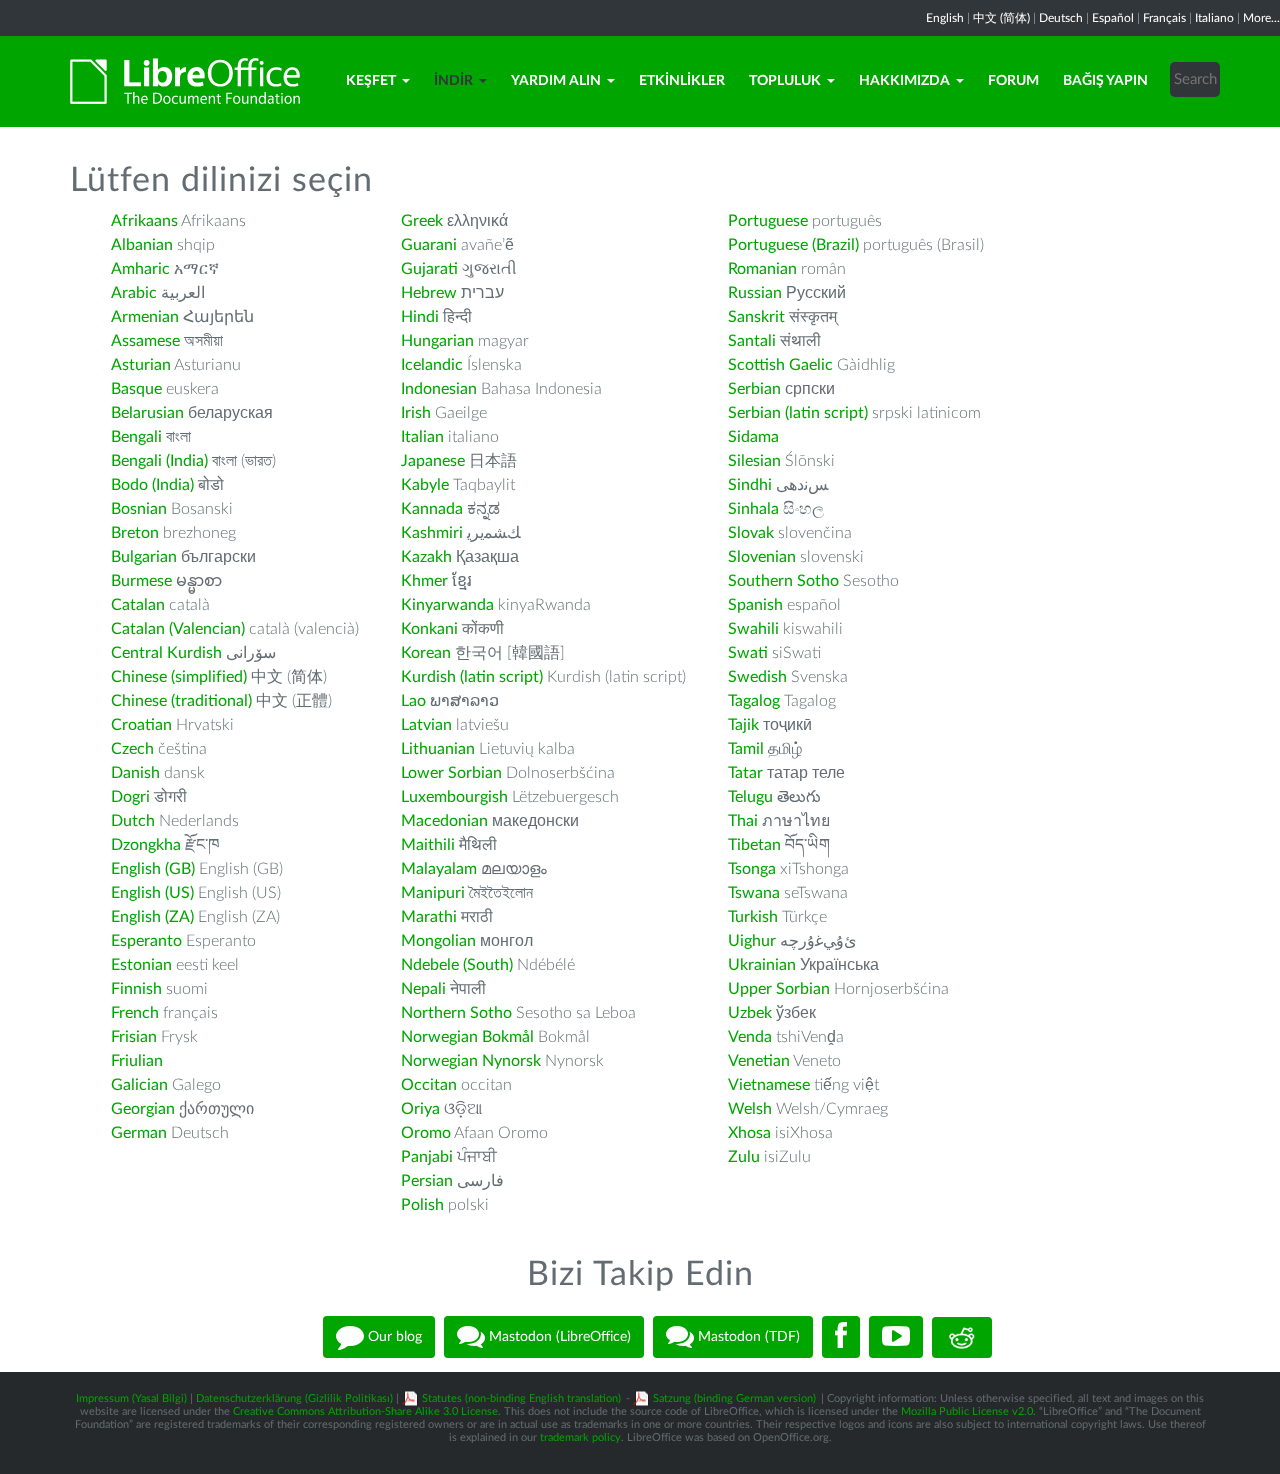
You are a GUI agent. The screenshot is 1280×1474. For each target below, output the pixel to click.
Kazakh (426, 557)
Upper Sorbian (779, 989)
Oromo (426, 1133)
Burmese (141, 581)
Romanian (762, 269)
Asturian (141, 365)
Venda (750, 1037)
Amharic (140, 269)
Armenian (145, 317)
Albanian (142, 245)
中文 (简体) (1001, 18)
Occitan (429, 1085)
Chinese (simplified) (179, 677)
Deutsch (1061, 18)
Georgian (143, 1109)
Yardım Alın (556, 81)
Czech (132, 749)
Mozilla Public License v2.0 (967, 1411)
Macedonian (444, 821)
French (135, 1013)
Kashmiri (432, 533)
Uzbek (750, 1013)
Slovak (751, 533)
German (139, 1133)
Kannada (432, 509)
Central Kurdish (166, 653)
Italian (422, 437)
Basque (136, 389)
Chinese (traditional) (181, 701)
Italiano (1214, 18)
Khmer (424, 581)
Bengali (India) (159, 461)
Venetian (759, 1061)
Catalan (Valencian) (178, 629)
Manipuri (433, 893)
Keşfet (371, 81)
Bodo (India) (152, 485)
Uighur (752, 941)
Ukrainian (762, 965)
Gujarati (429, 269)
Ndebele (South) (457, 965)
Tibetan (754, 845)
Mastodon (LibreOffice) (558, 1337)
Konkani (429, 629)
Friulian (137, 1061)
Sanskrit (756, 317)
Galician (139, 1085)
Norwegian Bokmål (467, 1037)
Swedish (757, 677)
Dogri (130, 797)
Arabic (134, 293)
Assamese (145, 341)
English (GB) (153, 869)
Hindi (420, 317)
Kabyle (425, 485)
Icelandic (432, 365)
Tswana (754, 893)
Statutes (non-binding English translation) (521, 1398)
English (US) (152, 893)
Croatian (141, 725)
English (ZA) (152, 917)
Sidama (753, 437)
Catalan (138, 605)
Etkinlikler (682, 81)
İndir (453, 81)
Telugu (750, 797)
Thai (743, 821)
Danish (135, 773)
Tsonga (752, 869)
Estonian (141, 965)
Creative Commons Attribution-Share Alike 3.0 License (365, 1411)
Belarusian (147, 413)
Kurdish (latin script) (472, 677)
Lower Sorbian (451, 773)
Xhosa (749, 1133)
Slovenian (762, 557)
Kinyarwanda (447, 605)
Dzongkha (146, 845)
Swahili (755, 629)
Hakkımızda (904, 81)
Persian (427, 1181)
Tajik (743, 725)
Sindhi (750, 485)
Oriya (420, 1109)
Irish (416, 413)
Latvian (426, 725)
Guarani (429, 245)
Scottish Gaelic (780, 365)
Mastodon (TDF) (747, 1337)
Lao (413, 701)
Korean (426, 653)
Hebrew (429, 293)
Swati (748, 653)
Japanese (433, 461)
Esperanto (146, 941)
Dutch (133, 821)
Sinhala (753, 509)
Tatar (745, 773)
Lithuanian (438, 749)
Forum (1013, 81)
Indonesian (439, 389)
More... (1261, 18)
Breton (135, 533)
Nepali (423, 989)
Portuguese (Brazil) (793, 245)
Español (1113, 18)
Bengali (136, 437)
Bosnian (139, 509)
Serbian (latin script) (798, 413)
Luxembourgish (454, 797)
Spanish (755, 605)
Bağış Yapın (1105, 81)
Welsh (750, 1109)
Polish (422, 1205)
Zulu (744, 1157)
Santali (752, 341)
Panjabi (427, 1157)
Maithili (428, 845)
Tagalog (754, 701)
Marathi (429, 917)
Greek (422, 221)
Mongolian (438, 941)
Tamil (746, 749)
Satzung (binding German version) (734, 1398)
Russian (755, 293)
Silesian (754, 461)
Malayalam (439, 869)
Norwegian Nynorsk (471, 1061)
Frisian (134, 1037)
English (945, 18)
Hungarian (437, 341)
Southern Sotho (783, 581)
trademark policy (580, 1437)
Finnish (136, 989)
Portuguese (768, 221)
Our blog (393, 1337)
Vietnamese (769, 1085)
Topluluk (785, 81)
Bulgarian (144, 557)
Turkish (753, 917)
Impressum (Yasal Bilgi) (131, 1398)
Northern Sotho (456, 1013)
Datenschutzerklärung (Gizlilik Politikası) (294, 1398)
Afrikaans (144, 221)
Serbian (754, 389)
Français (1164, 18)
